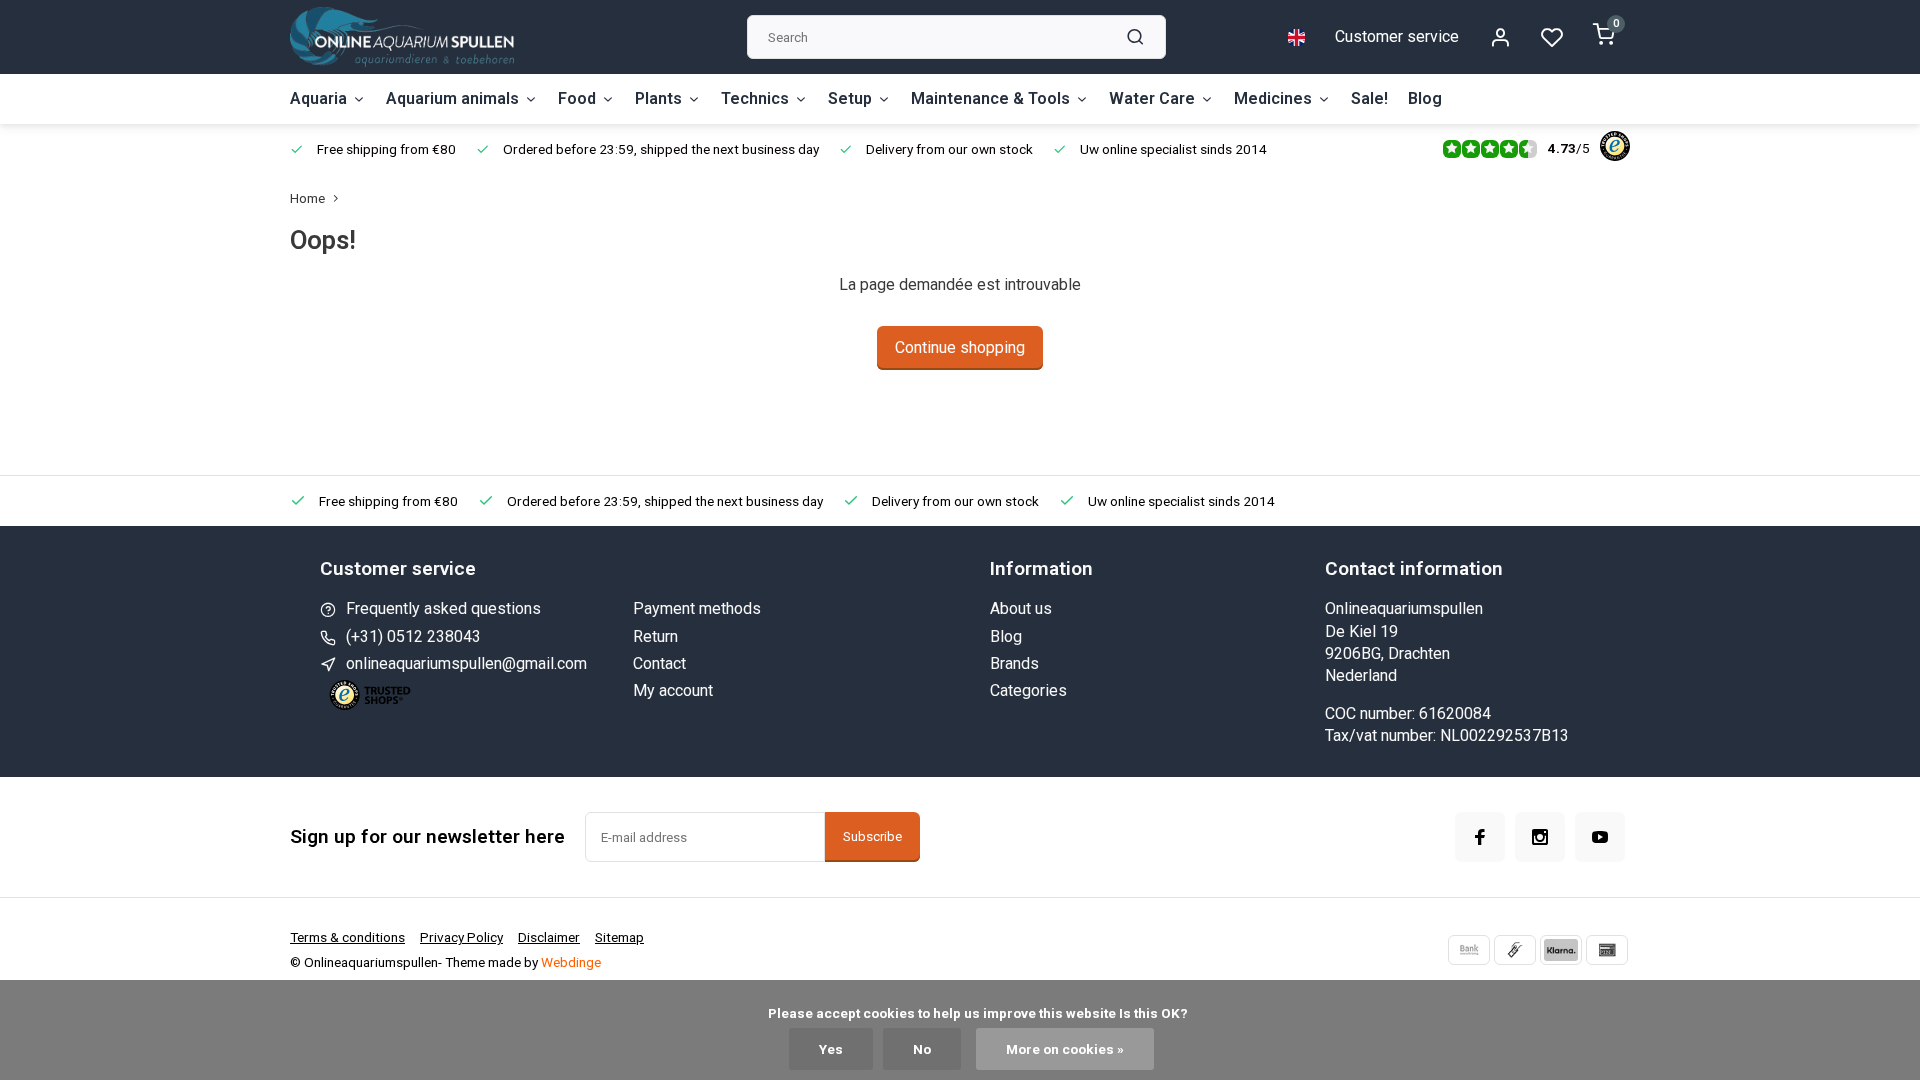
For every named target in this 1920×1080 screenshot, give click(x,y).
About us (1021, 608)
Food (577, 98)
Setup (850, 98)
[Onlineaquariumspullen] (402, 37)
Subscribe (872, 836)
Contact (659, 663)
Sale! (1369, 98)
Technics (755, 98)
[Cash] (1515, 950)
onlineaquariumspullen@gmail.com (466, 663)
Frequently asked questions (443, 608)
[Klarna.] (1561, 950)
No (922, 1049)
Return (655, 636)
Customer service (1397, 36)
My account (673, 690)
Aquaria (318, 98)
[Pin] (1607, 950)
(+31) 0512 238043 (413, 636)
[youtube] (1600, 837)
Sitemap (619, 937)
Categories (1028, 690)
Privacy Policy (461, 937)
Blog (1425, 98)
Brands (1014, 663)
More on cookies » (1065, 1049)
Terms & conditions (347, 937)
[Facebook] (1480, 837)
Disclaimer (549, 937)
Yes (831, 1049)
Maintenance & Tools (990, 98)
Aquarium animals (452, 98)
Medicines (1273, 98)
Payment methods (697, 608)
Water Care (1152, 98)
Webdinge (571, 962)
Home (307, 198)
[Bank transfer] (1469, 950)
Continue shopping (960, 347)
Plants (658, 98)
